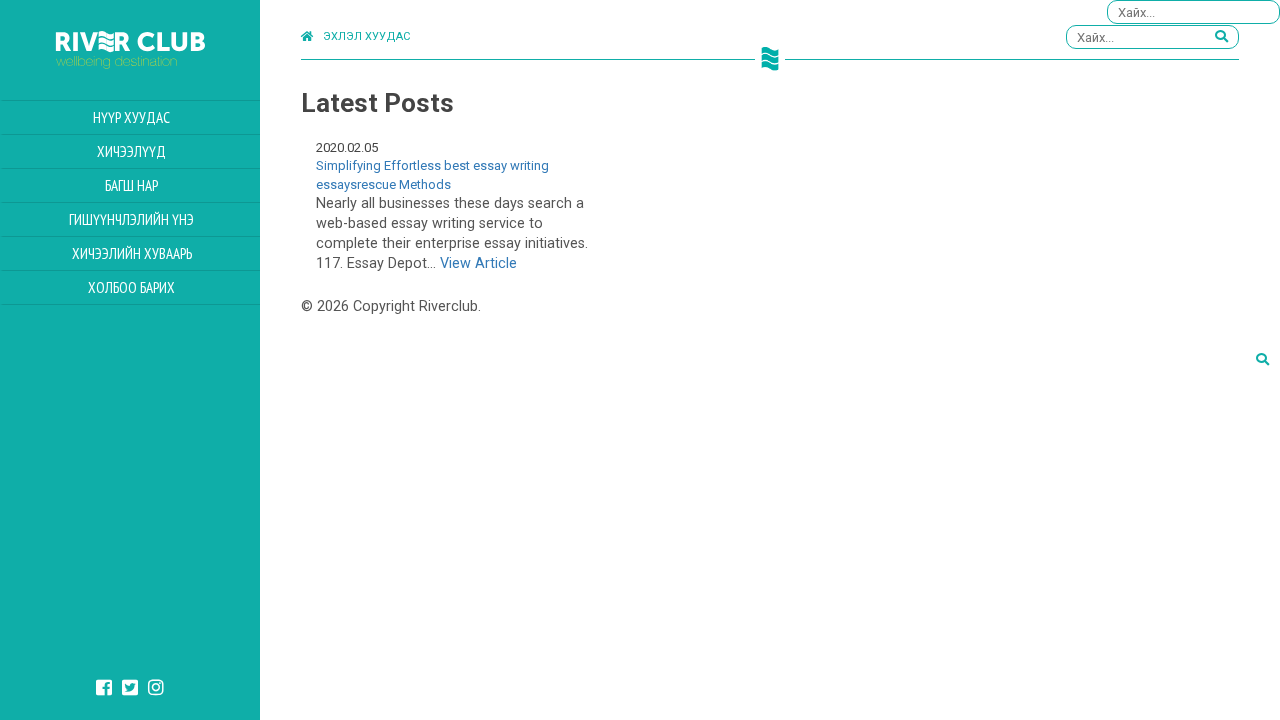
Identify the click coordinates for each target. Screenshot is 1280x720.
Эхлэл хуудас (366, 36)
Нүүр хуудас (131, 117)
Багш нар (131, 185)
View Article (478, 263)
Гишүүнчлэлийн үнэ (131, 219)
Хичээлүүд (131, 151)
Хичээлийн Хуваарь (132, 253)
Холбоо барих (131, 287)
